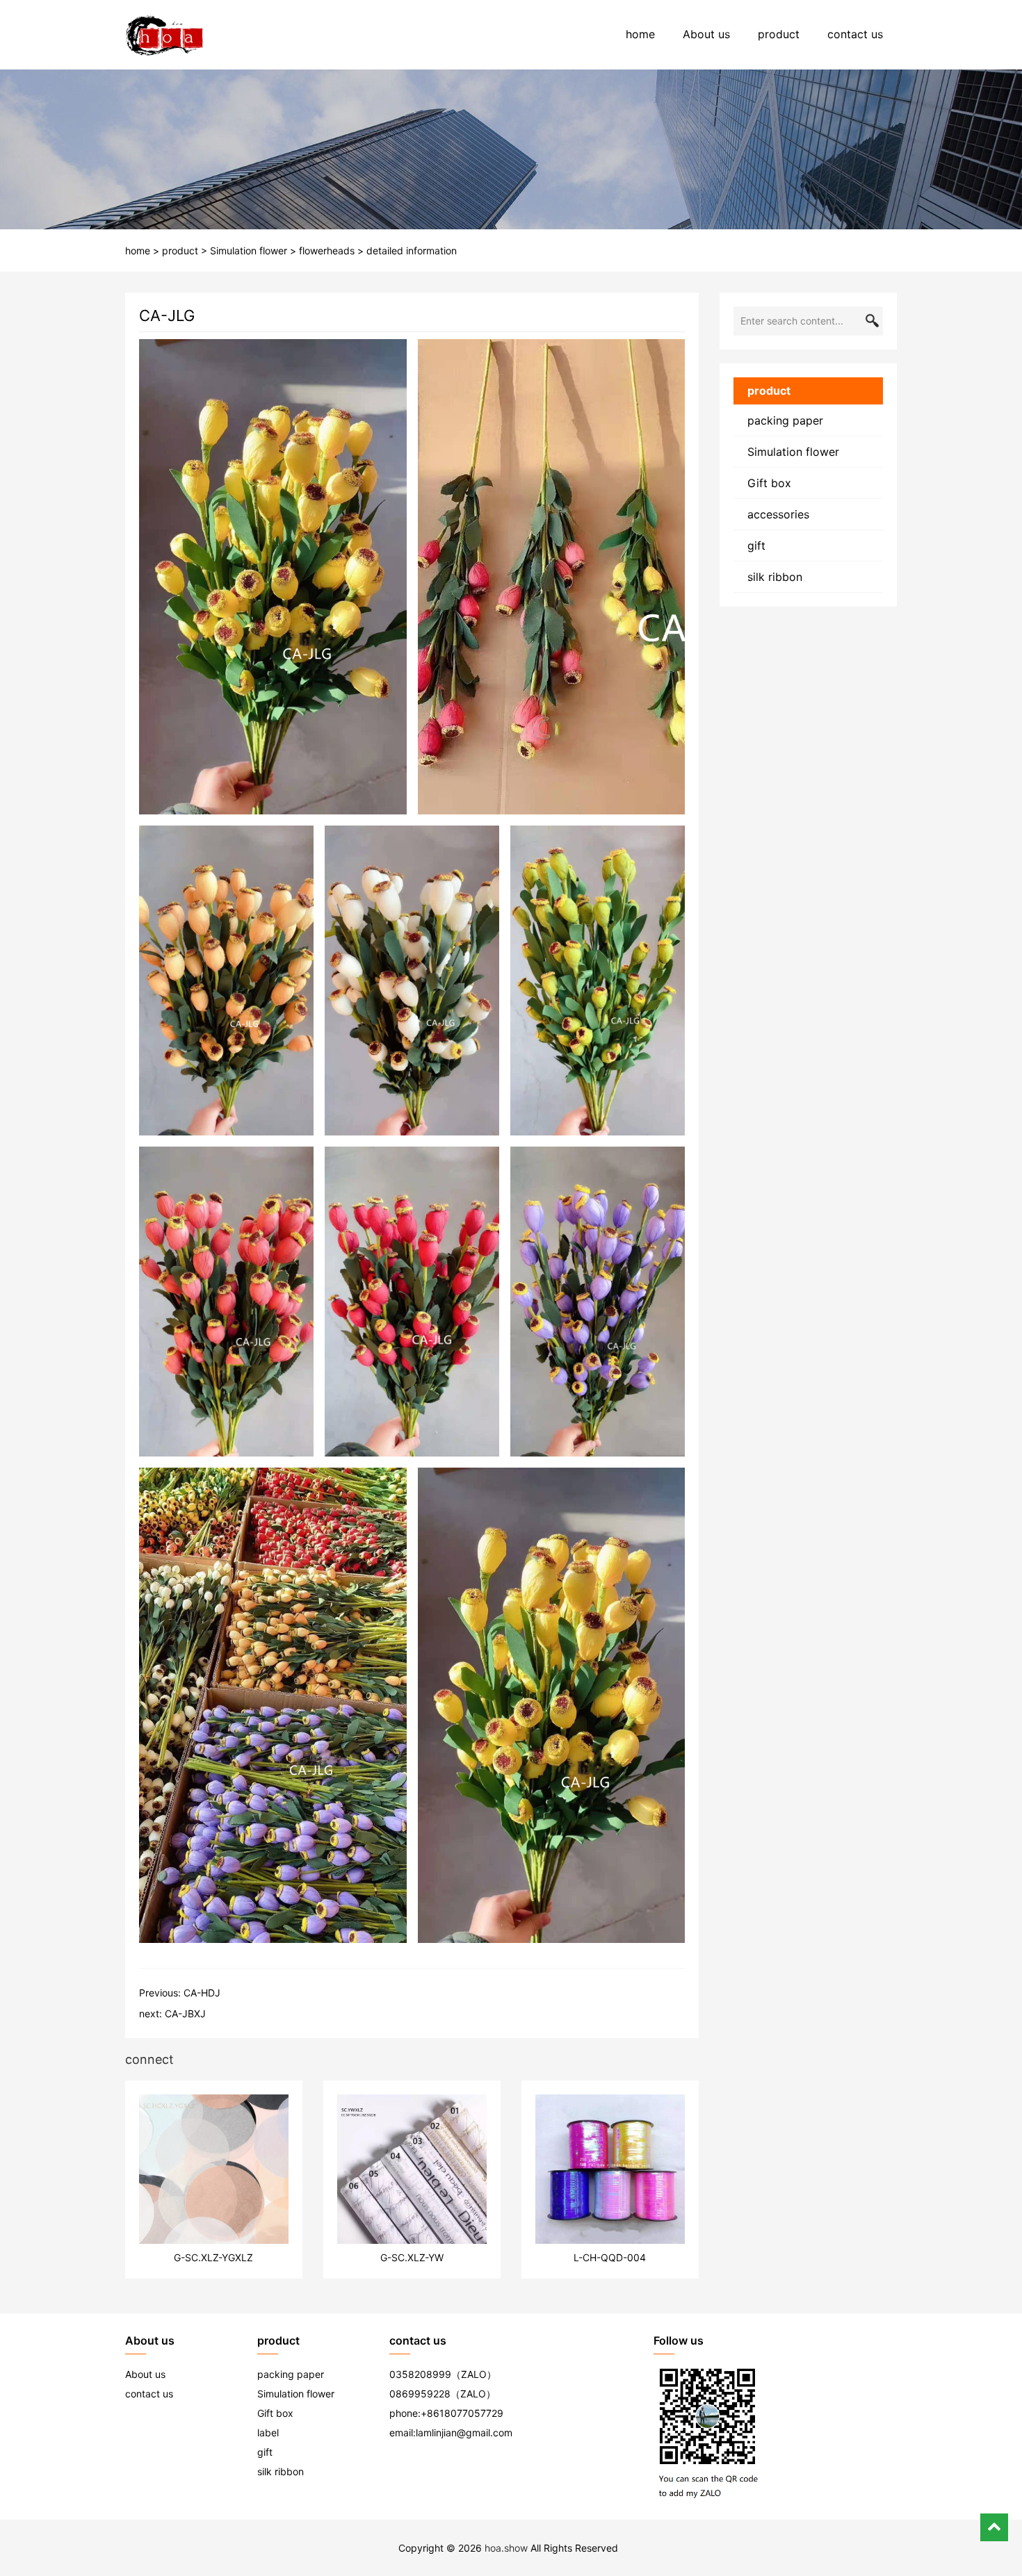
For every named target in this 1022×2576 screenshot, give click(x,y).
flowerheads (327, 251)
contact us (855, 34)
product (779, 34)
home (640, 34)
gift (756, 545)
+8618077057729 (462, 2413)
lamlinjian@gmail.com (464, 2433)
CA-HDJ (202, 1993)
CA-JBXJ (185, 2013)
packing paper (785, 420)
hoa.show (506, 2548)
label (268, 2433)
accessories (778, 514)
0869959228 (420, 2394)
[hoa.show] (164, 35)
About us (706, 34)
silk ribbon (775, 577)
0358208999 (420, 2374)
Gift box (769, 483)
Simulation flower (249, 251)
